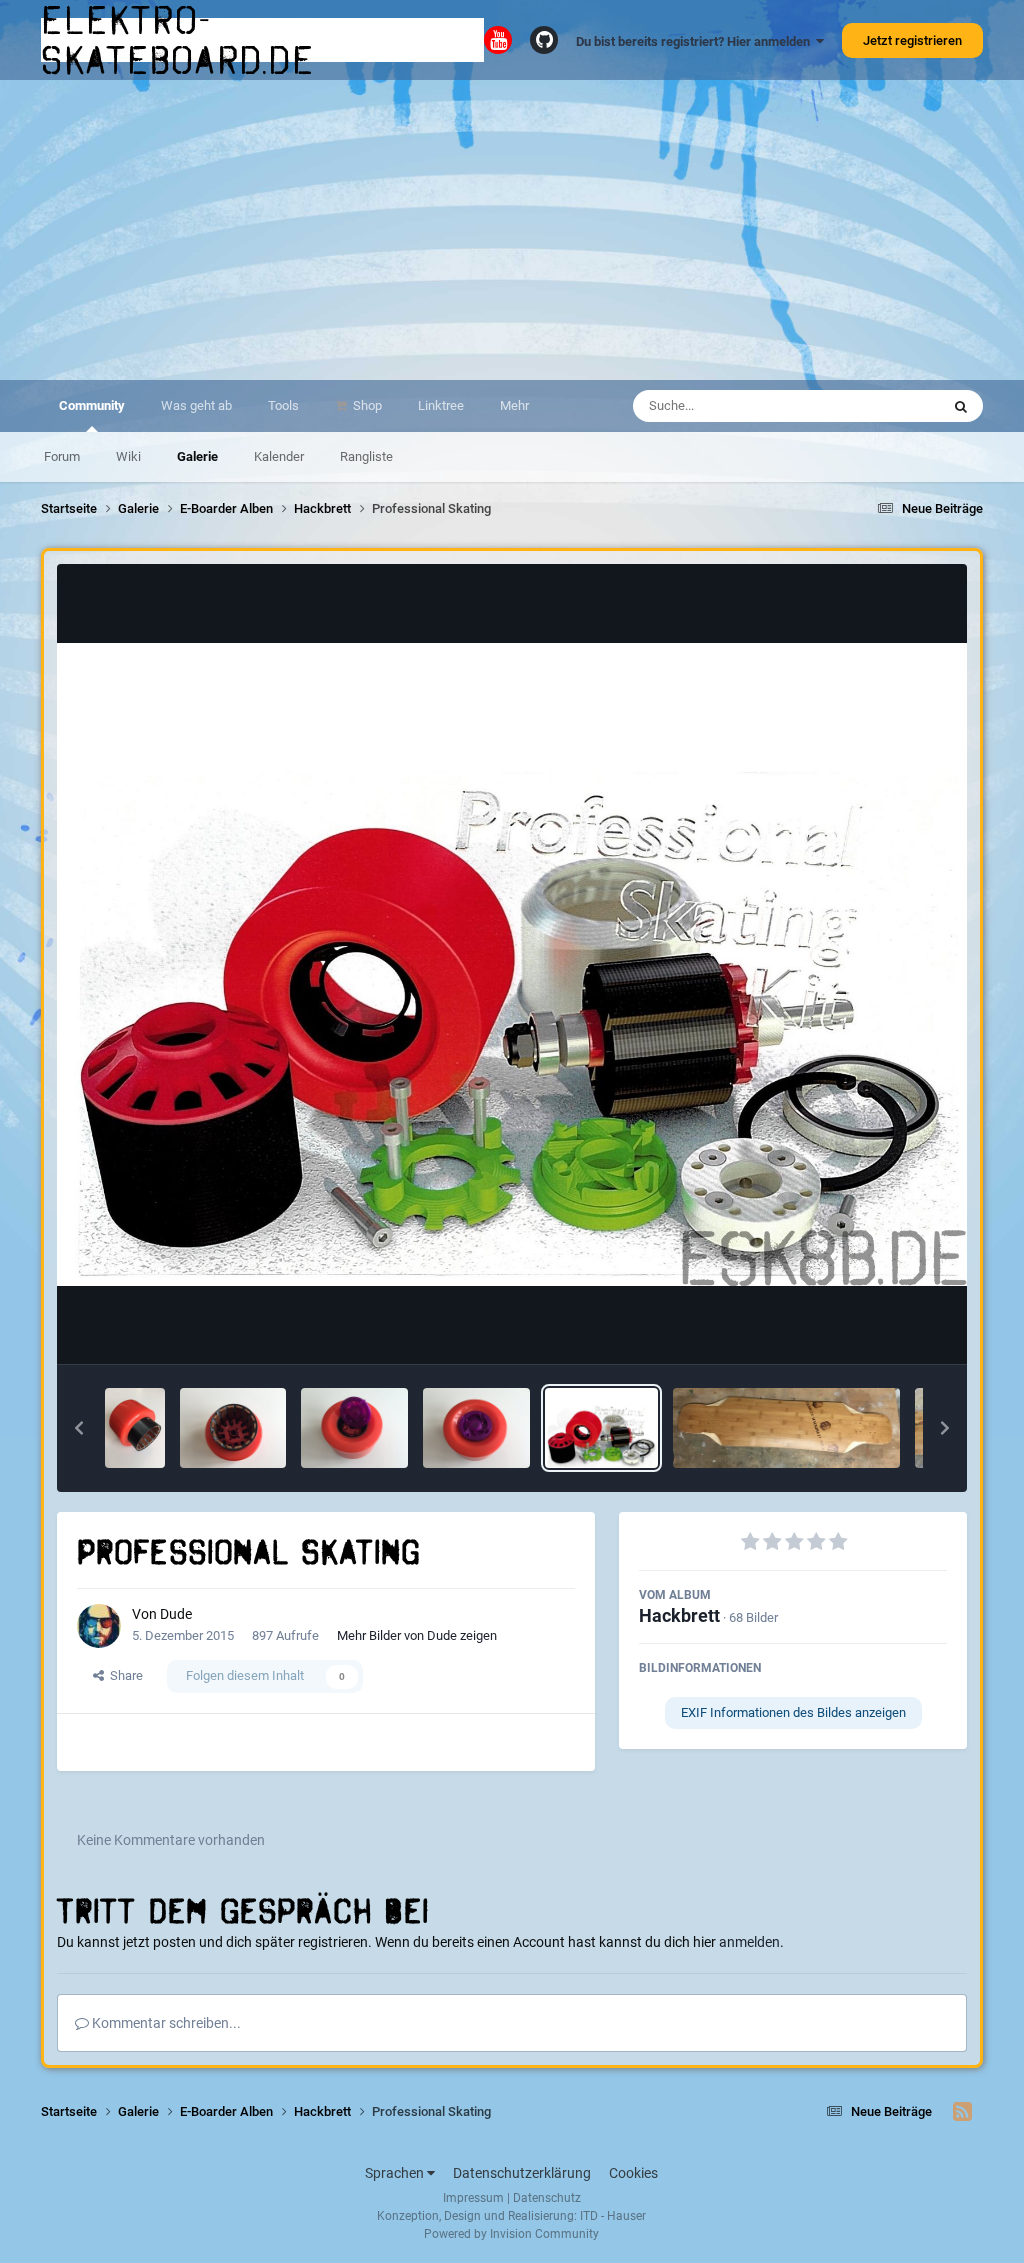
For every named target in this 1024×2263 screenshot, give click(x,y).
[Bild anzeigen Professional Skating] (601, 1428)
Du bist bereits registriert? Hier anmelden (696, 41)
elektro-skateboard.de (178, 40)
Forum (62, 456)
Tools (283, 405)
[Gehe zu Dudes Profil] (99, 1626)
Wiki (128, 456)
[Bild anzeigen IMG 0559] (354, 1428)
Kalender (279, 456)
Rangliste (366, 456)
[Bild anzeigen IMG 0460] (786, 1428)
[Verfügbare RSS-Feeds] (962, 2112)
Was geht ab (196, 405)
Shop (366, 405)
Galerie (197, 456)
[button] (79, 1428)
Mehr (514, 405)
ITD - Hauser (613, 2216)
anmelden (749, 1942)
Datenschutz (547, 2198)
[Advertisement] (512, 230)
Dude (176, 1614)
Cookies (633, 2173)
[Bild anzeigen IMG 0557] (233, 1428)
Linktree (441, 405)
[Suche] (961, 406)
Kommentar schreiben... (165, 2023)
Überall (893, 406)
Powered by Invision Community (511, 2234)
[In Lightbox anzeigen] (512, 964)
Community (92, 405)
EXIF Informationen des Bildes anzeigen (793, 1712)
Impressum (473, 2198)
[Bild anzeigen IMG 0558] (476, 1428)
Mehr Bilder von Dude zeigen (417, 1635)
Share (123, 1675)
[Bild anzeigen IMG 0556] (135, 1428)
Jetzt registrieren (912, 40)
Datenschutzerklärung (522, 2173)
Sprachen (396, 2173)
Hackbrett (679, 1615)
